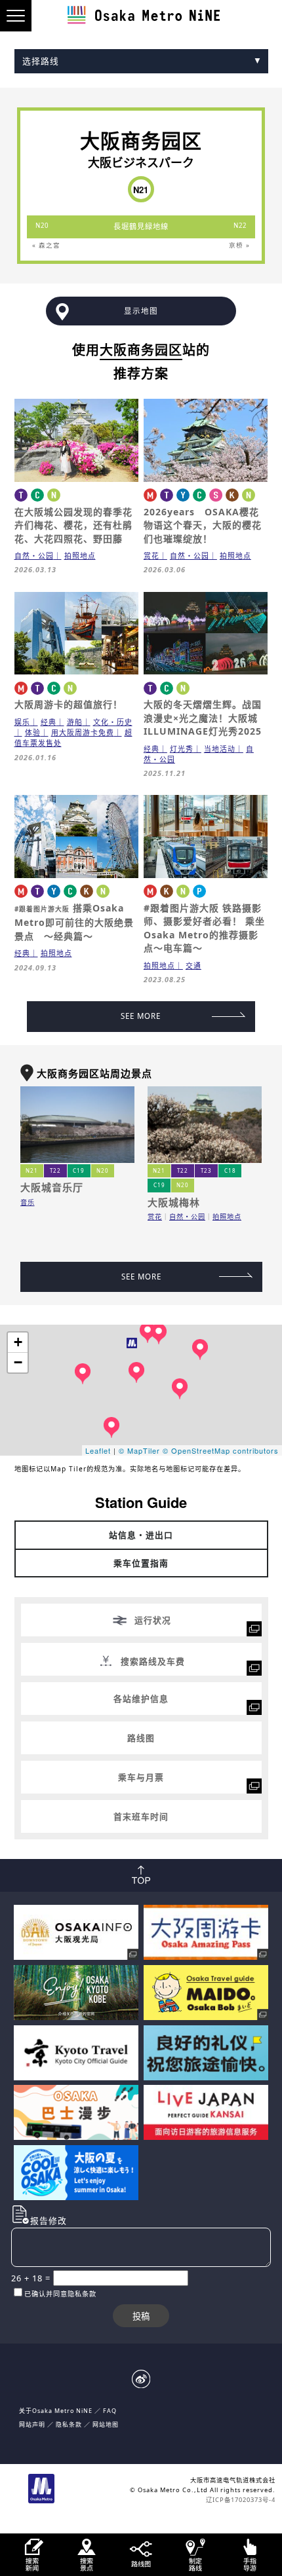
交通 (193, 966)
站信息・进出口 (141, 1535)
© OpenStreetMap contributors (221, 1450)
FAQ (110, 2411)
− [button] (18, 1362)
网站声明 (32, 2424)
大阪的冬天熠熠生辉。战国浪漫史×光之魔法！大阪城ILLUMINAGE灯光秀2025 (203, 718)
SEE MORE (141, 1016)
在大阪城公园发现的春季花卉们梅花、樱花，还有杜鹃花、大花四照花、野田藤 (73, 525)
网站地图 (106, 2424)
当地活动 (220, 749)
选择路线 (41, 61)
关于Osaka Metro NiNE (56, 2411)
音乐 (28, 1202)
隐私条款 (69, 2424)
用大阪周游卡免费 (83, 732)
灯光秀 (182, 749)
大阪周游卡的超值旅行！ (69, 704)
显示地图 (141, 311)
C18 (230, 1170)
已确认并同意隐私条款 (60, 2294)
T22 (55, 1170)
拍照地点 (80, 556)
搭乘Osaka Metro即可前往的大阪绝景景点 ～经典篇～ (74, 922)
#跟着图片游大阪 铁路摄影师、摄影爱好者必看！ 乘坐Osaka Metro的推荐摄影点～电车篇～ (204, 928)
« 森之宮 (46, 245)
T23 (206, 1170)
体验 (33, 732)
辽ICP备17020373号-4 (241, 2500)
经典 (49, 722)
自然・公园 (34, 556)
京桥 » (239, 245)
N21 (32, 1170)
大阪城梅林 (174, 1202)
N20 (103, 1170)
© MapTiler (139, 1450)
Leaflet (98, 1450)
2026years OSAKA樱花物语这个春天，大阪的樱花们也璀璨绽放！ (203, 525)
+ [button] (18, 1342)
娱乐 (22, 722)
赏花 (151, 556)
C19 (79, 1170)
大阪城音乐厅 (52, 1187)
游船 (75, 722)
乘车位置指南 (141, 1563)
